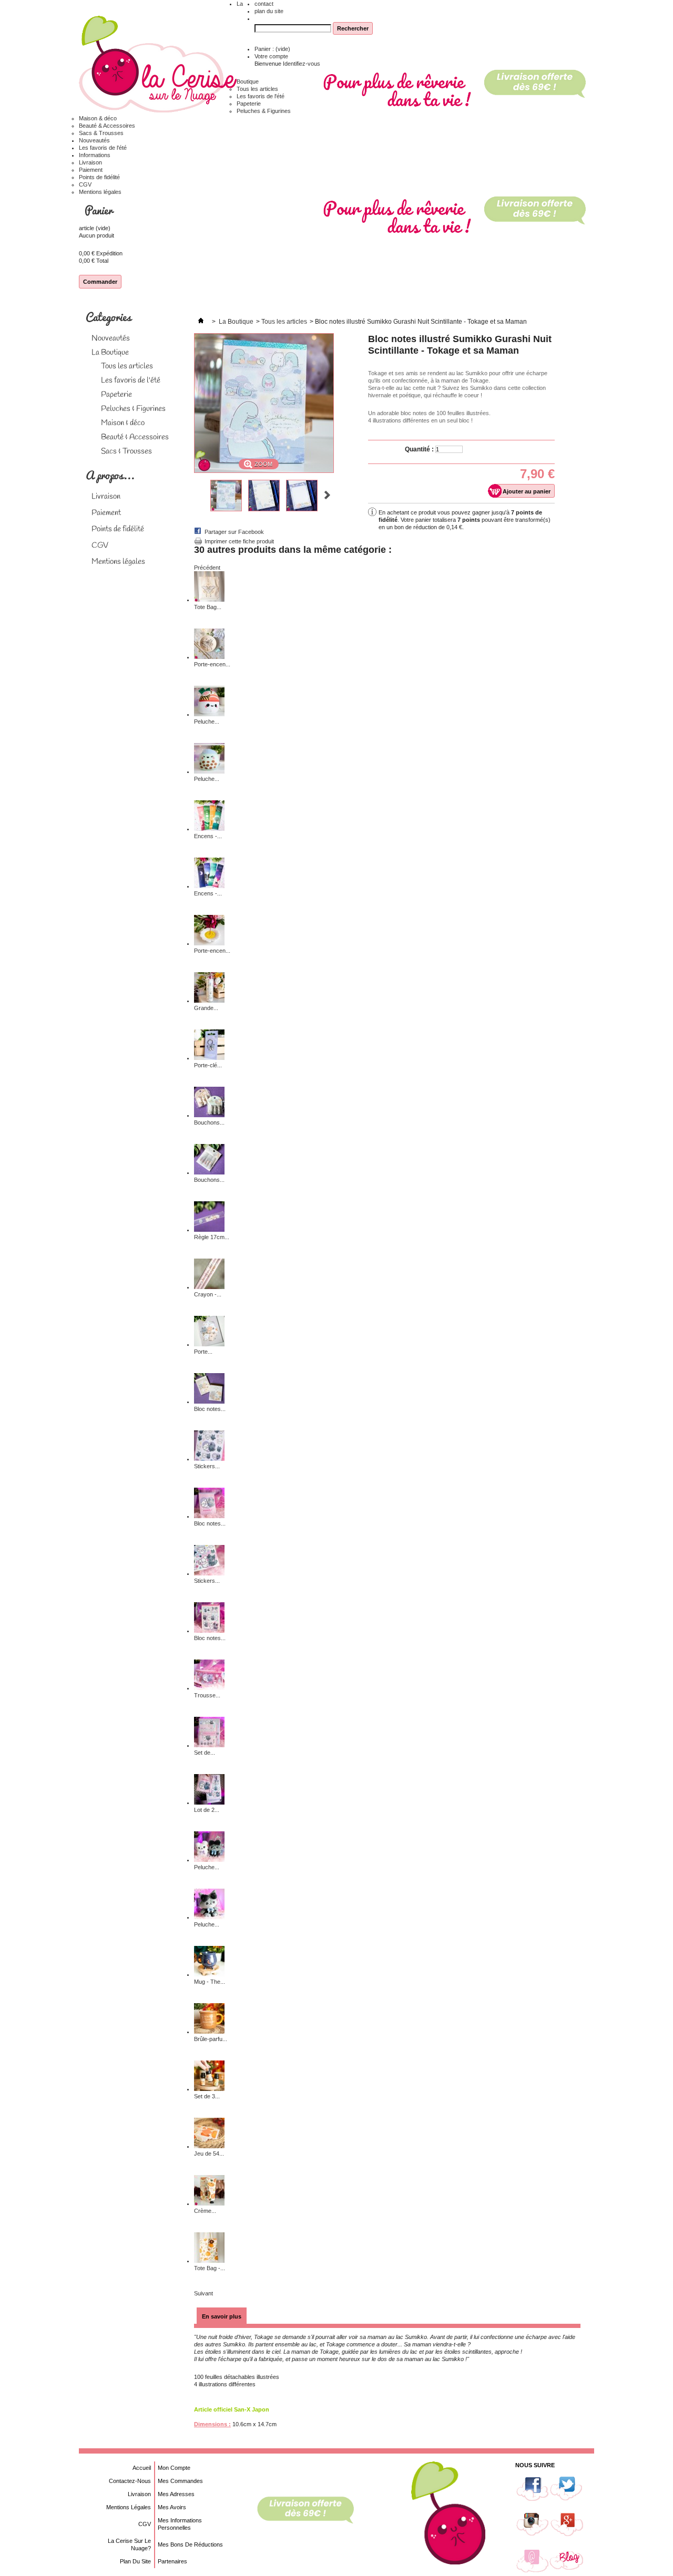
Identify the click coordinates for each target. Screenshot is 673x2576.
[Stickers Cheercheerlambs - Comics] (209, 1573)
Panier (100, 210)
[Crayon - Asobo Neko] (209, 1287)
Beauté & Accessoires (107, 126)
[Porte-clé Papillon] (209, 1058)
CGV (85, 184)
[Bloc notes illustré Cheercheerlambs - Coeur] (209, 1516)
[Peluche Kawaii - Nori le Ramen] (209, 714)
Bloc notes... (210, 1409)
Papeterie (249, 104)
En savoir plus (222, 2316)
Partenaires (172, 2561)
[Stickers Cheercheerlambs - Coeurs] (209, 1459)
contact (264, 4)
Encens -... (208, 836)
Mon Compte (174, 2468)
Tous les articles (257, 89)
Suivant (327, 495)
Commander (100, 282)
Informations (95, 155)
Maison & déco (98, 118)
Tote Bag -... (210, 2268)
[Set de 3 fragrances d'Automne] (209, 2089)
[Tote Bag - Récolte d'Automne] (209, 2261)
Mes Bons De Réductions (190, 2544)
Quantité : (419, 449)
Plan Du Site (135, 2561)
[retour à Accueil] (201, 322)
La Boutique (110, 353)
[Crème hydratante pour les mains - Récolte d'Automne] (209, 2203)
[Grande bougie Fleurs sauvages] (209, 1001)
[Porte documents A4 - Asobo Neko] (209, 1344)
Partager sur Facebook (234, 532)
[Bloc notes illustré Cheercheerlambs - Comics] (209, 1631)
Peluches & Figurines (264, 111)
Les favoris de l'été (261, 96)
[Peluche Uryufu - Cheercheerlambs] (209, 1917)
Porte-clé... (208, 1065)
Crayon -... (208, 1294)
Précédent (198, 495)
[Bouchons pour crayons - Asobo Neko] (209, 1172)
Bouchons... (209, 1122)
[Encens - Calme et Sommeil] (209, 886)
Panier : (272, 49)
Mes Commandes (180, 2481)
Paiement (91, 170)
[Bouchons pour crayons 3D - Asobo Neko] (209, 1115)
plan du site (269, 11)
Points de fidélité (99, 177)
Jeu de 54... (209, 2153)
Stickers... (207, 1466)
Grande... (206, 1008)
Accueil (142, 2468)
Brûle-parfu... (211, 2039)
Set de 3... (207, 2096)
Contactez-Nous (130, 2481)
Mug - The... (210, 1982)
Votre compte (271, 56)
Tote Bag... (208, 607)
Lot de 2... (207, 1810)
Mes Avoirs (172, 2507)
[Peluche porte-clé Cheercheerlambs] (209, 1860)
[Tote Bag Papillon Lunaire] (209, 600)
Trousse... (207, 1695)
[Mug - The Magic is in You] (209, 1974)
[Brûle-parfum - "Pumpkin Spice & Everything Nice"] (209, 2032)
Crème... (205, 2211)
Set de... (205, 1753)
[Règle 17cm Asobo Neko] (209, 1230)
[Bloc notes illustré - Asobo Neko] (209, 1402)
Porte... (203, 1352)
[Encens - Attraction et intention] (209, 829)
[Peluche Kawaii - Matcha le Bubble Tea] (209, 771)
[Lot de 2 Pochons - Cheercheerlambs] (209, 1802)
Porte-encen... (212, 664)
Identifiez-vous (302, 64)
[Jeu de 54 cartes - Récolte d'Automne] (209, 2146)
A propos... (110, 475)
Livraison (90, 162)
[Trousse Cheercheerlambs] (209, 1688)
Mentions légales (100, 192)
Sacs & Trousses (101, 133)
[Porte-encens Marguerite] (209, 943)
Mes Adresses (176, 2494)
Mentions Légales (129, 2507)
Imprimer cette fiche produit (239, 541)
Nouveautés (94, 140)
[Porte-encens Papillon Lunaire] (209, 657)
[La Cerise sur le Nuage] (158, 65)
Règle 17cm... (212, 1237)
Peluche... (207, 722)
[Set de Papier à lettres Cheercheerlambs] (209, 1745)
